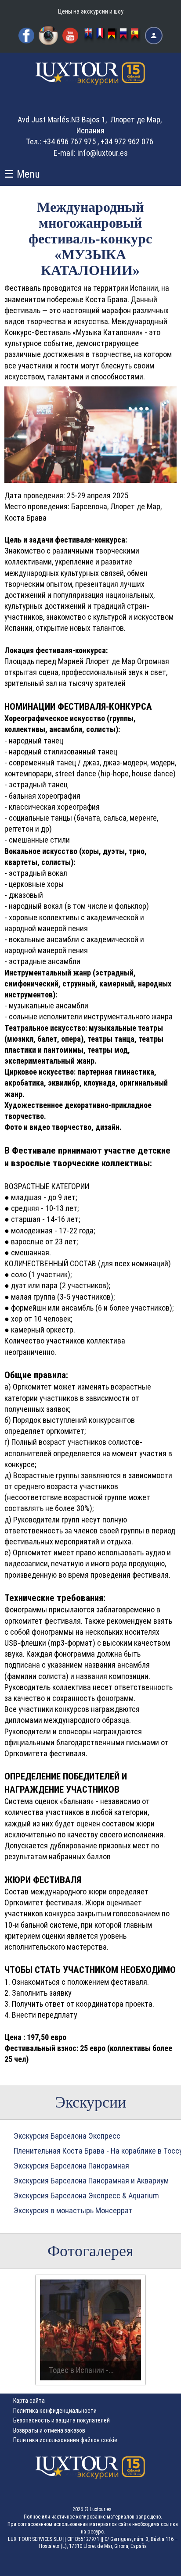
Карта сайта (29, 2401)
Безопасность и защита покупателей (62, 2420)
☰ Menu (22, 174)
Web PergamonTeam (154, 2564)
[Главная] (90, 81)
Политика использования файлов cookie (65, 2440)
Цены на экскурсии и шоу (91, 11)
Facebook (26, 36)
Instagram (48, 36)
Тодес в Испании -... (81, 2370)
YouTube (70, 36)
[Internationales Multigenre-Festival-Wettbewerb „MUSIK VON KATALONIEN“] (112, 36)
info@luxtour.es (103, 153)
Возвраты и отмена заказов (49, 2430)
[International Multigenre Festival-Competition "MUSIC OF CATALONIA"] (89, 36)
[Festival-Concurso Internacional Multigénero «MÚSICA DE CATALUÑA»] (136, 36)
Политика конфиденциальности (55, 2411)
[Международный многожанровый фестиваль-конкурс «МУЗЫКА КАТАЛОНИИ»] (124, 36)
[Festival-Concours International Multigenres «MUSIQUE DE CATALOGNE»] (101, 36)
